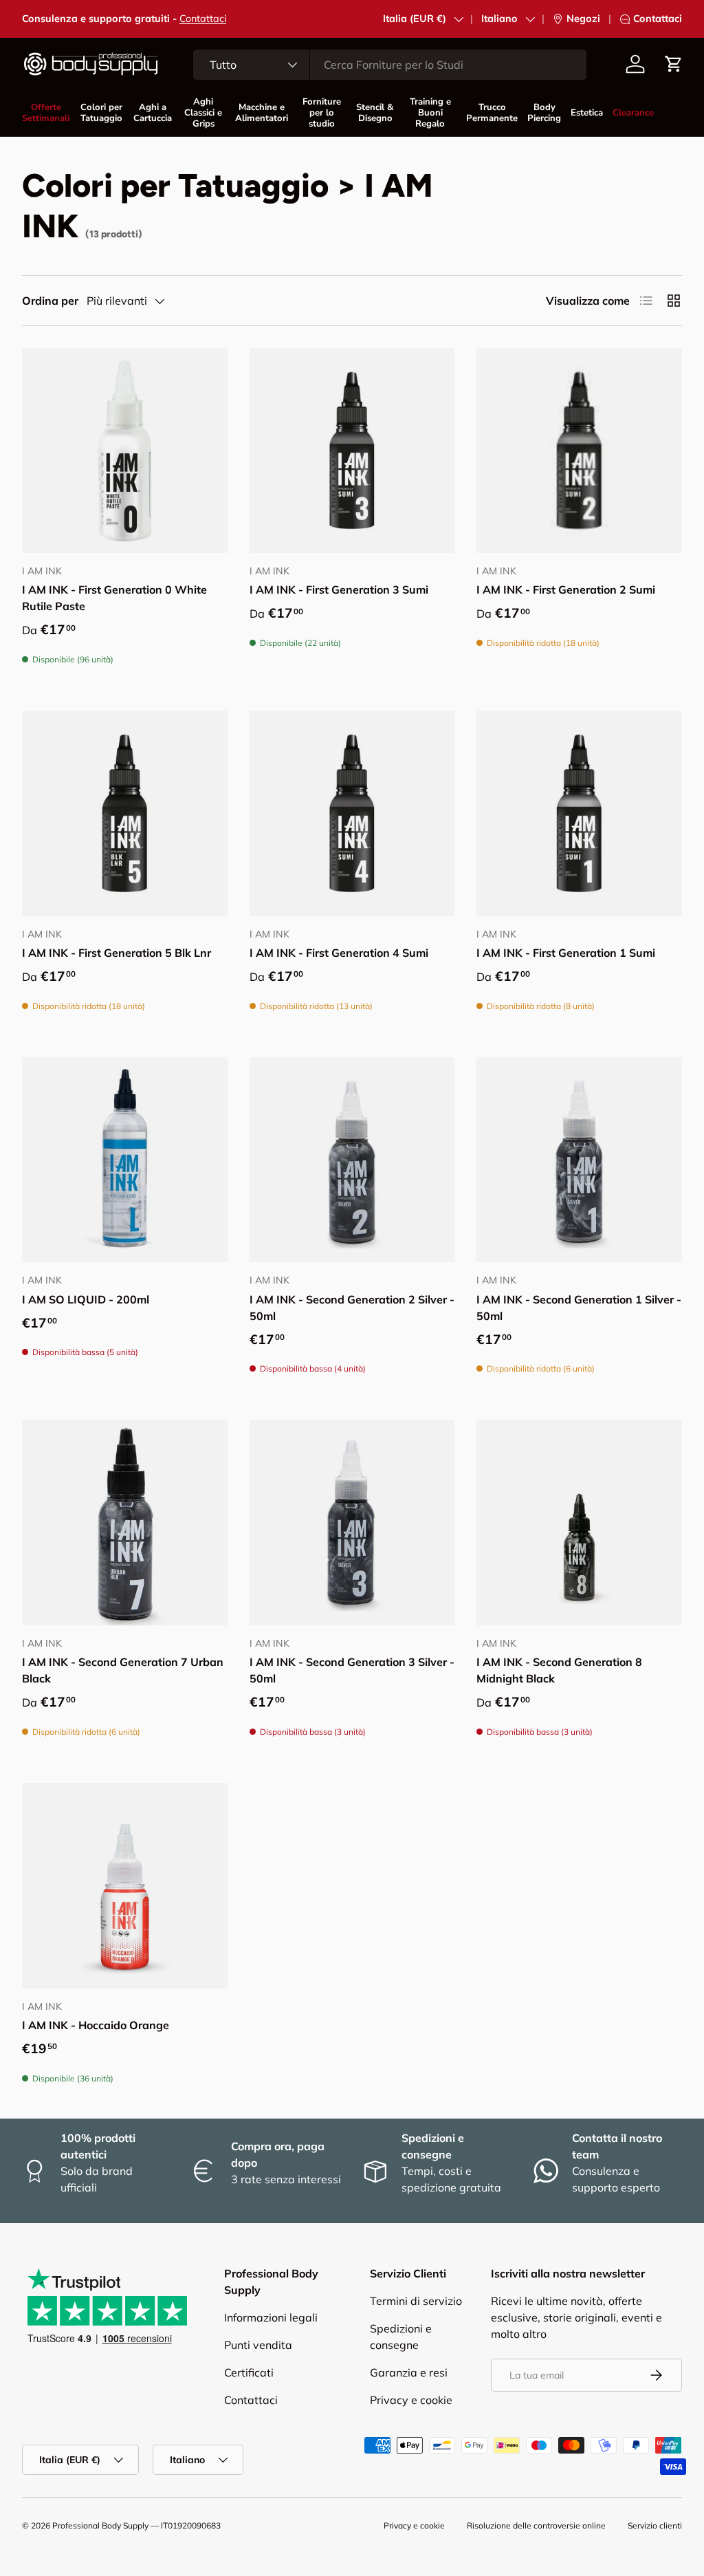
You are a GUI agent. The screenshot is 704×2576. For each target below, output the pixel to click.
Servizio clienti (655, 2525)
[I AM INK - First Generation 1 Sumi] (579, 813)
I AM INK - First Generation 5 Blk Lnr (117, 953)
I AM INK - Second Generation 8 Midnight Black (559, 1670)
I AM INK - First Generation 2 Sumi (566, 589)
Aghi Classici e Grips (203, 113)
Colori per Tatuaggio (101, 113)
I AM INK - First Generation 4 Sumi (339, 953)
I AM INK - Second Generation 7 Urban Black (123, 1670)
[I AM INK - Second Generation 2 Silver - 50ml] (352, 1160)
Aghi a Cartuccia (153, 113)
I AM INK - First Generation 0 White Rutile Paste (114, 598)
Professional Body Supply (100, 2525)
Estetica (587, 113)
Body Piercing (544, 113)
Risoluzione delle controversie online (536, 2525)
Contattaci (203, 19)
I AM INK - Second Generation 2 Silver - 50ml (352, 1308)
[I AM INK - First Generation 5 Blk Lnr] (125, 813)
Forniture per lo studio (322, 113)
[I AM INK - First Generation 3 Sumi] (352, 451)
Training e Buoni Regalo (430, 113)
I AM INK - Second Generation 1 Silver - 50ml (579, 1308)
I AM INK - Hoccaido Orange (96, 2025)
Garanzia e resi (409, 2372)
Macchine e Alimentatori (261, 113)
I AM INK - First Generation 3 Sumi (339, 589)
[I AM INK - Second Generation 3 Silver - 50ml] (352, 1523)
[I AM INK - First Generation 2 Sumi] (579, 451)
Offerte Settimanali (46, 113)
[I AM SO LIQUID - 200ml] (125, 1160)
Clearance (633, 113)
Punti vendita (258, 2345)
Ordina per (50, 301)
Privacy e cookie (411, 2400)
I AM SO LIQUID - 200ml (86, 1299)
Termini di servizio (416, 2301)
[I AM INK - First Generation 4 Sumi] (352, 813)
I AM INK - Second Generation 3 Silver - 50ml (352, 1670)
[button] (674, 64)
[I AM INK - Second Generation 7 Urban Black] (125, 1523)
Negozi (583, 19)
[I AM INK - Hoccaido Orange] (125, 1886)
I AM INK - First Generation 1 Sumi (566, 953)
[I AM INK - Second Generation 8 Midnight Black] (579, 1523)
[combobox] (390, 65)
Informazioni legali (271, 2317)
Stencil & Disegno (375, 113)
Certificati (249, 2372)
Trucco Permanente (492, 113)
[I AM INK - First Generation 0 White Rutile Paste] (125, 451)
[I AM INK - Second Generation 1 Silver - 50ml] (579, 1160)
